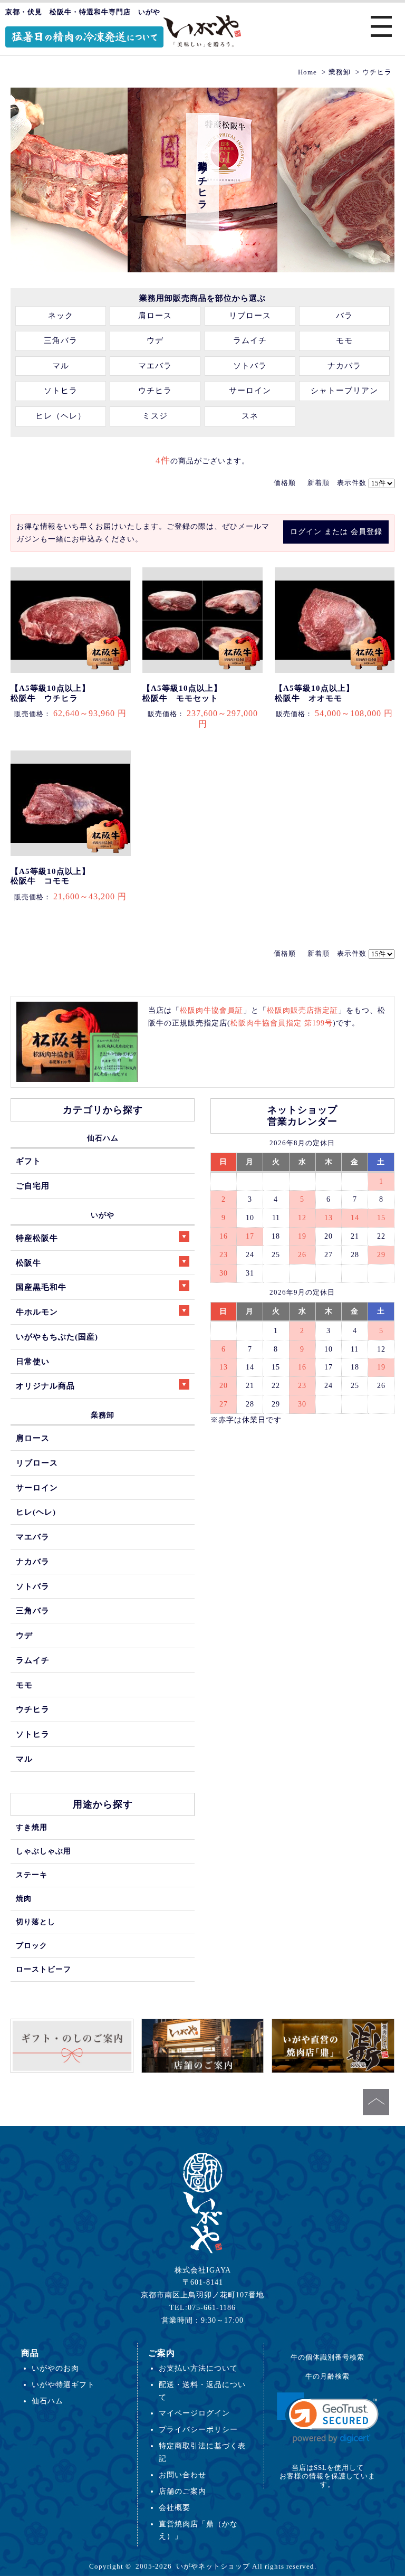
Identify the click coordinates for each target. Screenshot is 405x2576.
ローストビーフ (44, 1969)
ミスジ (155, 416)
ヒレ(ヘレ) (36, 1512)
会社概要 (175, 2507)
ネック (61, 316)
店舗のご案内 (182, 2491)
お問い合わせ (182, 2475)
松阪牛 (28, 1263)
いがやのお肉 (55, 2368)
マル (61, 366)
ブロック (32, 1945)
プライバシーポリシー (198, 2429)
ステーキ (32, 1875)
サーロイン (250, 391)
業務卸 (103, 1415)
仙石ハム (103, 1138)
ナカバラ (344, 366)
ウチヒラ (155, 391)
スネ (250, 416)
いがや (103, 1215)
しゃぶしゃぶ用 (44, 1851)
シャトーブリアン (344, 391)
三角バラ (61, 340)
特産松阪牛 (37, 1238)
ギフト (28, 1161)
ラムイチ (250, 340)
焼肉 (24, 1898)
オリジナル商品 (45, 1386)
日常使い (33, 1361)
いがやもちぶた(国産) (57, 1337)
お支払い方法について (198, 2368)
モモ (344, 340)
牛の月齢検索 (327, 2376)
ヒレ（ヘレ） (61, 416)
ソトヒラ (61, 391)
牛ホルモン (37, 1312)
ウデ (155, 340)
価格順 (285, 483)
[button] (328, 2418)
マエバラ (155, 366)
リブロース (250, 316)
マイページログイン (194, 2413)
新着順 (319, 483)
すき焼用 (32, 1827)
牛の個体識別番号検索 (327, 2357)
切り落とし (36, 1922)
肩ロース (155, 316)
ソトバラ (250, 366)
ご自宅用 (33, 1186)
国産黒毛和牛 (41, 1287)
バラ (344, 316)
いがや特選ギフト (63, 2384)
